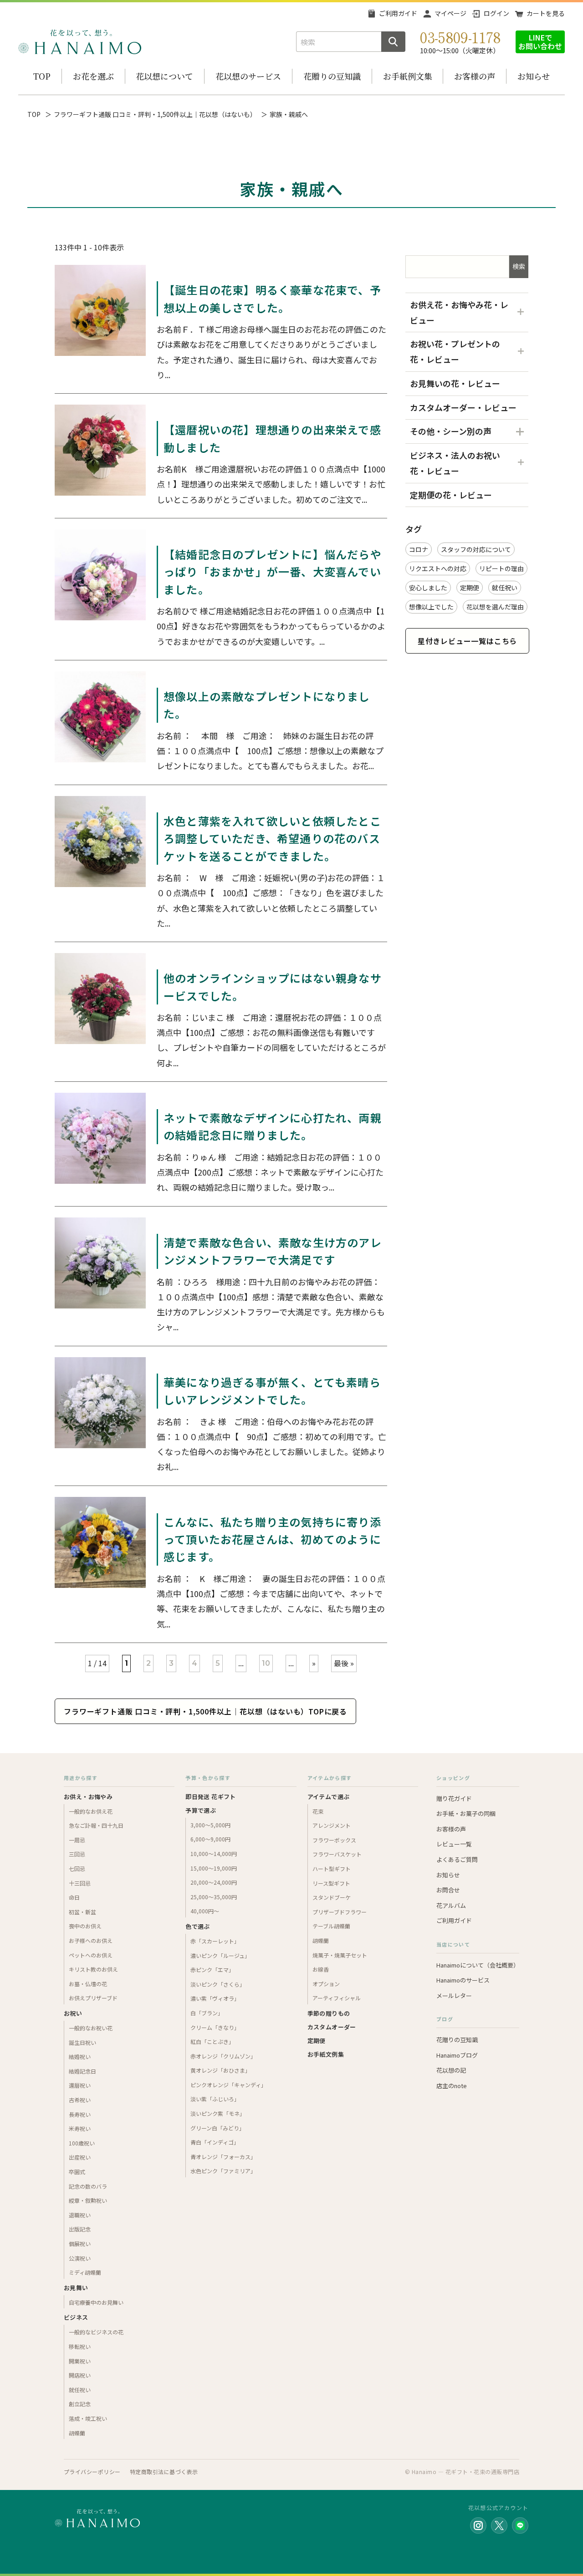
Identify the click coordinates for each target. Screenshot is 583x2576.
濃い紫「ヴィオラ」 (215, 1998)
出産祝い (80, 2157)
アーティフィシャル (337, 1998)
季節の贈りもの (329, 2013)
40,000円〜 (205, 1911)
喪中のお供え (85, 1926)
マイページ (450, 13)
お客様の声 (475, 76)
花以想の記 (451, 2070)
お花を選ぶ (93, 76)
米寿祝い (80, 2128)
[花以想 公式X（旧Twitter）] (499, 2525)
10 (266, 1663)
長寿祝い (80, 2114)
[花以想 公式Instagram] (478, 2525)
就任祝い (505, 588)
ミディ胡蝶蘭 (85, 2272)
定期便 (470, 588)
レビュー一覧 (454, 1844)
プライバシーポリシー (92, 2472)
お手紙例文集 (408, 76)
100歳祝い (82, 2143)
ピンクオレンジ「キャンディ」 (228, 2085)
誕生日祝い (82, 2042)
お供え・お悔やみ (88, 1797)
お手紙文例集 (326, 2054)
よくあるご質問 (457, 1859)
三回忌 (77, 1854)
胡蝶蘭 (77, 2433)
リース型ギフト (331, 1883)
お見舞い (76, 2288)
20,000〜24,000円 (214, 1882)
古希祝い (80, 2100)
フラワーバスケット (337, 1854)
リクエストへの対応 (438, 568)
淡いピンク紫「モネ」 (218, 2113)
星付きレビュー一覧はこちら (467, 641)
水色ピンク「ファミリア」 (223, 2171)
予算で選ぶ (201, 1810)
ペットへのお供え (91, 1955)
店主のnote (452, 2086)
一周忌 (77, 1840)
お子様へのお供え (91, 1940)
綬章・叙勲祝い (88, 2200)
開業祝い (80, 2361)
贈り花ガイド (454, 1798)
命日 (74, 1897)
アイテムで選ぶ (329, 1797)
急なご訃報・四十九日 (96, 1825)
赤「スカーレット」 (215, 1941)
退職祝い (80, 2215)
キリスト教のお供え (93, 1969)
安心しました (428, 588)
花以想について (164, 76)
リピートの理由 (501, 568)
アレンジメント (332, 1825)
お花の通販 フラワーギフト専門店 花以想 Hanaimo (80, 42)
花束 (318, 1811)
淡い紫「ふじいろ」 (215, 2099)
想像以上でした (431, 607)
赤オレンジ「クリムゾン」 (223, 2056)
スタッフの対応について (476, 549)
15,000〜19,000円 (214, 1868)
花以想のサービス (248, 76)
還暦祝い (80, 2085)
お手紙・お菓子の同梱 (466, 1813)
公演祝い (80, 2258)
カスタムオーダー (332, 2027)
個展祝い (80, 2244)
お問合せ (448, 1890)
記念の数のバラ (88, 2186)
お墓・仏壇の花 (88, 1984)
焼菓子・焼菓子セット (340, 1955)
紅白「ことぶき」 (212, 2041)
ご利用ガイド (398, 13)
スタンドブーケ (332, 1897)
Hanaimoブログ (457, 2055)
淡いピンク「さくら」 (218, 1984)
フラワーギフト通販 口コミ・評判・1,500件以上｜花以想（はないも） (155, 114)
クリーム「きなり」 (215, 2027)
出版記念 (80, 2229)
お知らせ (534, 76)
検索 (519, 266)
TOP (42, 76)
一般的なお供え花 (91, 1811)
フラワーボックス (334, 1840)
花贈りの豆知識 (332, 76)
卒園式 (77, 2172)
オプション (326, 1984)
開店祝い (80, 2375)
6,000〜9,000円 (210, 1839)
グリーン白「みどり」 (217, 2128)
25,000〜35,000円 (214, 1897)
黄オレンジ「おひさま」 (220, 2070)
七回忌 (77, 1869)
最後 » (344, 1663)
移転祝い (80, 2346)
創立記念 (80, 2404)
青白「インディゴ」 (215, 2142)
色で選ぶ (198, 1926)
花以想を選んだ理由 (495, 607)
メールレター (454, 1995)
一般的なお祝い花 (91, 2028)
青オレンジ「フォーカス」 (223, 2157)
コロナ (419, 549)
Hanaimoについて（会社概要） (478, 1965)
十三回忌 (80, 1883)
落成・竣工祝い (88, 2418)
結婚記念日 (82, 2071)
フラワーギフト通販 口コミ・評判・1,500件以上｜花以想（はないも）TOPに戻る (205, 1711)
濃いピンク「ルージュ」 (220, 1955)
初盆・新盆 (82, 1912)
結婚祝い (80, 2056)
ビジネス (76, 2317)
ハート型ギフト (332, 1869)
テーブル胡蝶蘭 (331, 1926)
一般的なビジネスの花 (96, 2332)
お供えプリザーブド (93, 1998)
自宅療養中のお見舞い (96, 2302)
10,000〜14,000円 (214, 1853)
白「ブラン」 (207, 2013)
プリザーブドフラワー (340, 1912)
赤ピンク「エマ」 (212, 1970)
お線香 (321, 1969)
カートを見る (546, 13)
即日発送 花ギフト (211, 1797)
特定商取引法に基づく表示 (164, 2472)
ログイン (496, 13)
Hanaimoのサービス (463, 1980)
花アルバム (451, 1905)
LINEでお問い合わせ (540, 42)
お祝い (73, 2013)
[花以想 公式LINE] (520, 2525)
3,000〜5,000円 (210, 1825)
